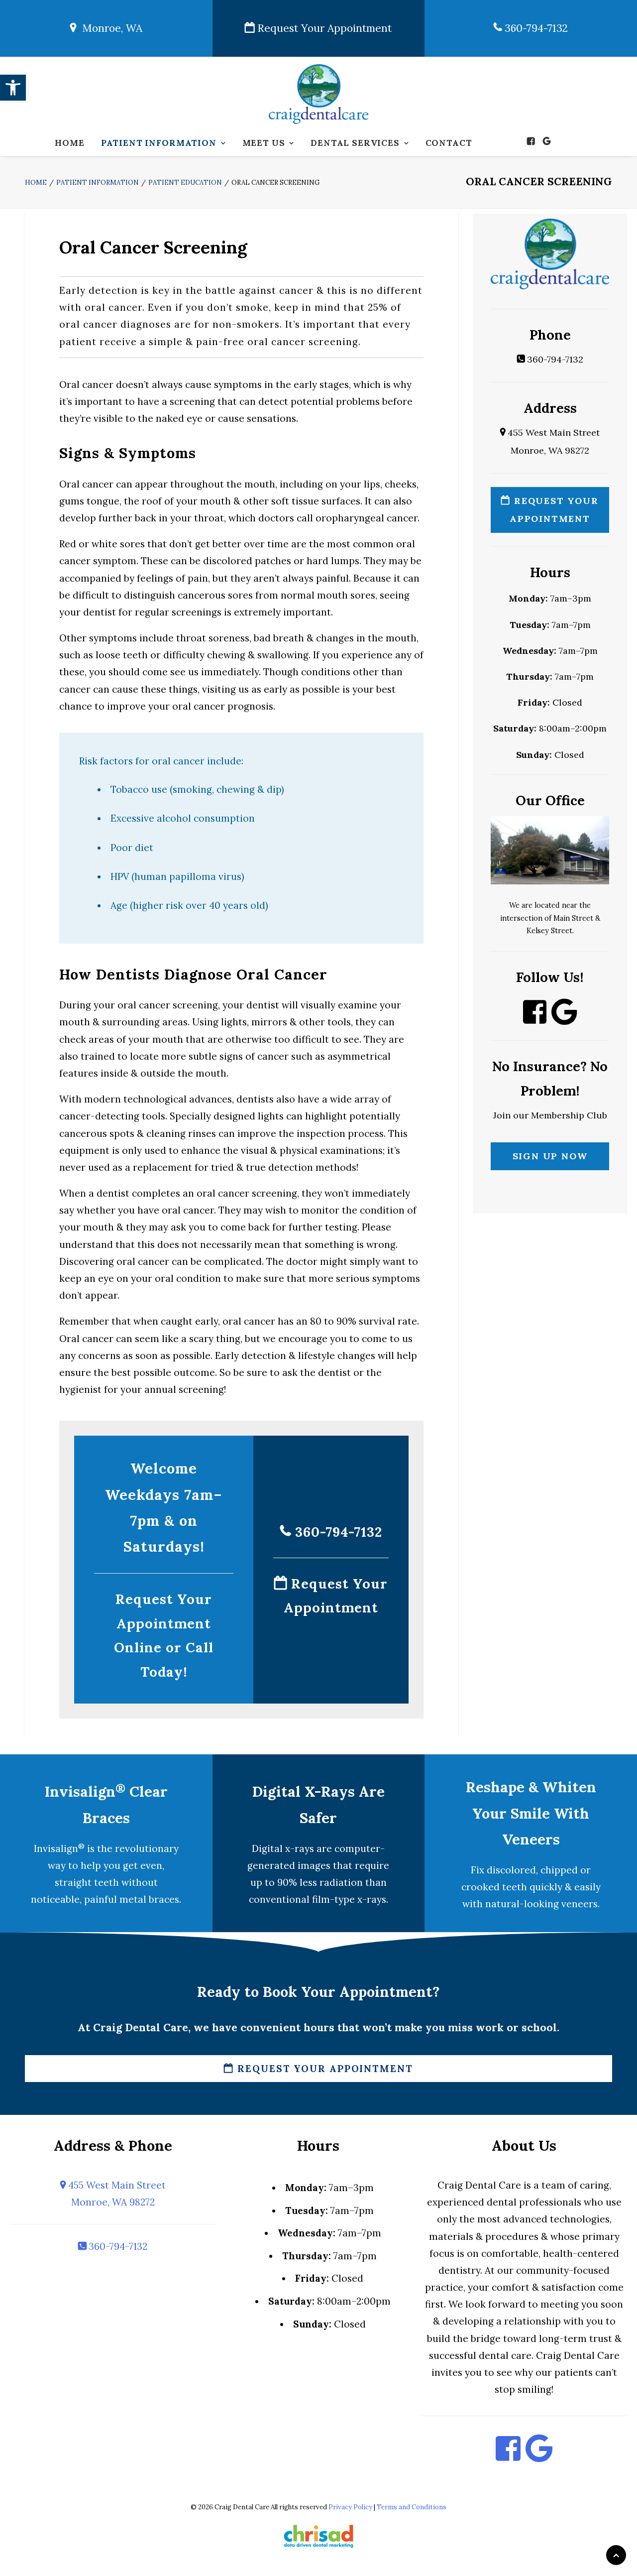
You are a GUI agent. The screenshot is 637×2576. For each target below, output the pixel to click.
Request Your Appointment (323, 28)
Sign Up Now (550, 1156)
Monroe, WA (109, 28)
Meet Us (264, 143)
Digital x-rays (283, 1848)
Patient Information (159, 143)
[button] (13, 88)
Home (69, 143)
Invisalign (59, 1848)
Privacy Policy (350, 2507)
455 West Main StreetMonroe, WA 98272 (116, 2194)
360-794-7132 (535, 28)
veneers (580, 1904)
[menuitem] (69, 143)
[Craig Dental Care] (319, 94)
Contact (449, 143)
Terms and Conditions (412, 2507)
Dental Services (355, 143)
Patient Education (185, 183)
